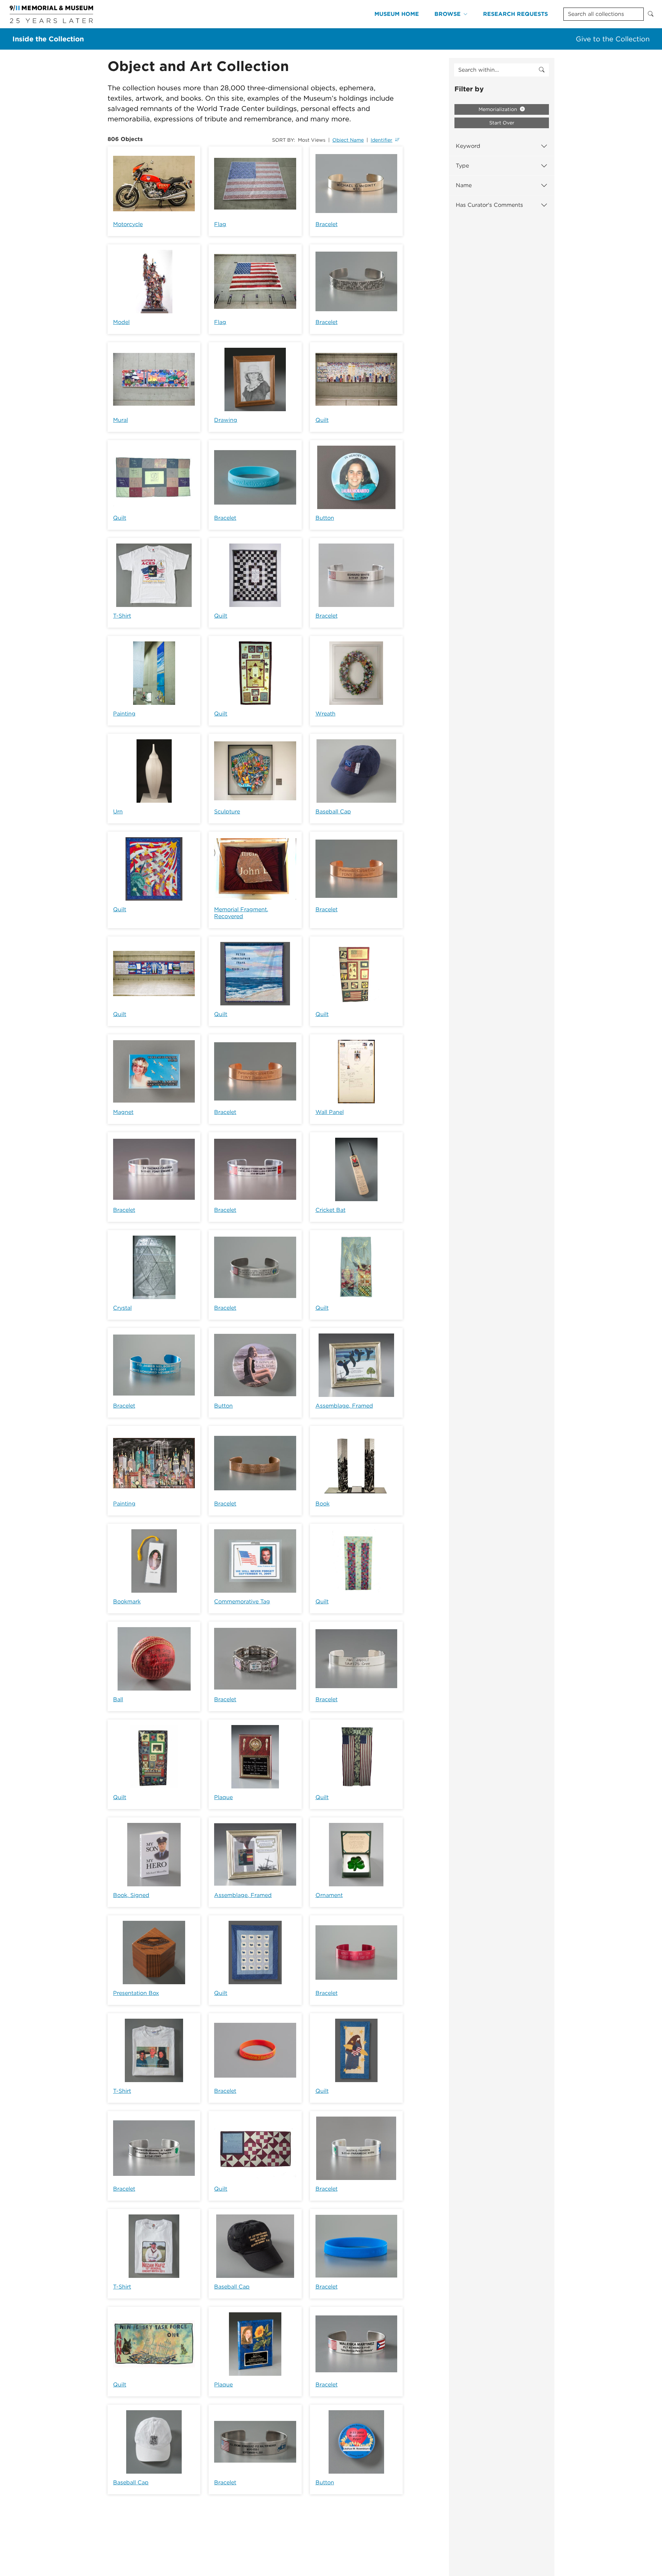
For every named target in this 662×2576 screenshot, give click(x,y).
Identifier (382, 140)
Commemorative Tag (242, 1601)
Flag (220, 224)
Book (323, 1504)
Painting (124, 714)
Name (464, 185)
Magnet (123, 1112)
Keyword (468, 146)
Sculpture (227, 812)
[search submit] (542, 70)
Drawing (226, 420)
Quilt (322, 420)
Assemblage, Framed (344, 1406)
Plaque (223, 1797)
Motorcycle (128, 224)
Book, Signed (131, 1895)
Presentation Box (136, 1993)
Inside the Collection (48, 39)
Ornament (329, 1895)
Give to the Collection (613, 39)
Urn (118, 812)
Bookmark (127, 1601)
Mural (121, 420)
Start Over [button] (502, 123)
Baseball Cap (333, 812)
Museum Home (397, 14)
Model (121, 322)
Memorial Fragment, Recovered (241, 913)
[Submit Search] (651, 14)
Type (462, 166)
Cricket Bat (330, 1210)
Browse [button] (448, 14)
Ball (118, 1699)
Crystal (122, 1308)
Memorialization (499, 109)
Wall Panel (330, 1112)
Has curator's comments (489, 205)
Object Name (348, 140)
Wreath (325, 714)
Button (325, 518)
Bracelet (327, 224)
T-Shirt (122, 616)
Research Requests (515, 14)
